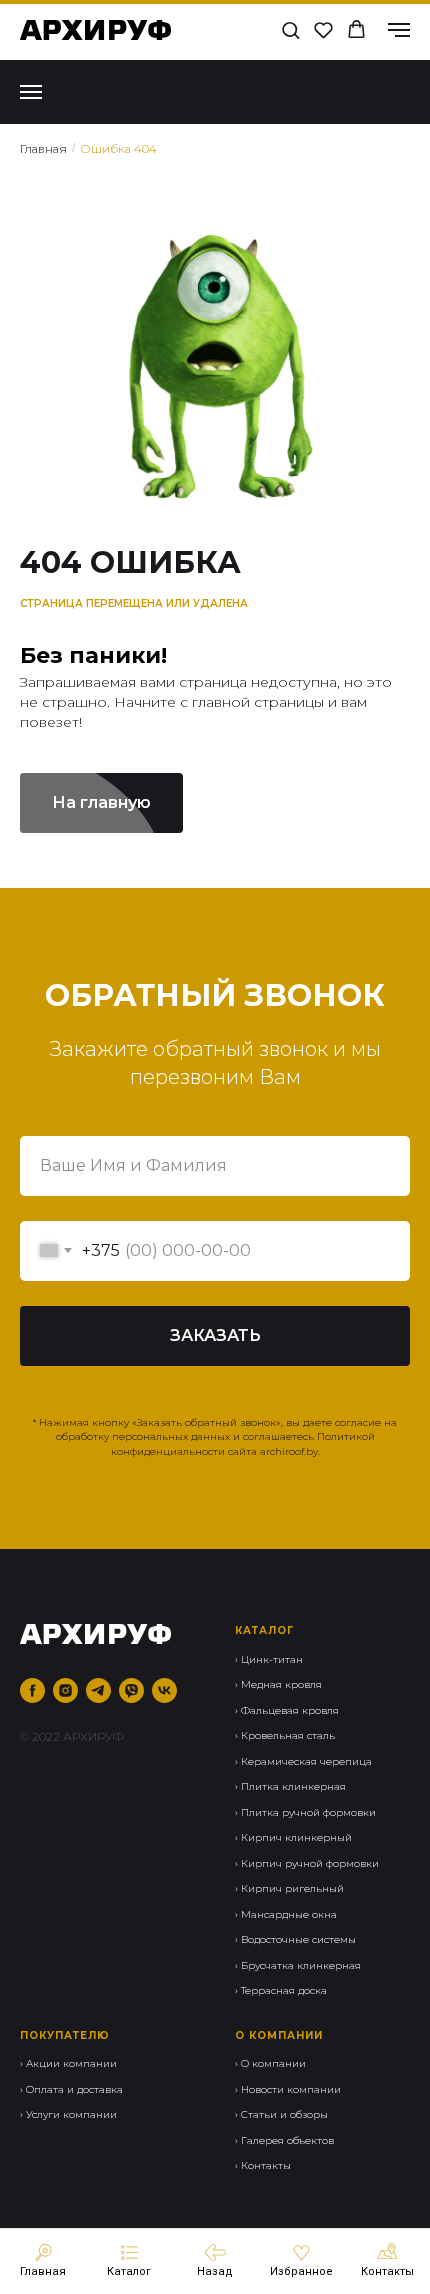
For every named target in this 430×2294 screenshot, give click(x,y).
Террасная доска (284, 1990)
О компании (273, 2063)
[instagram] (65, 1690)
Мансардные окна (289, 1914)
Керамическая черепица (306, 1761)
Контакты (266, 2165)
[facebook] (32, 1690)
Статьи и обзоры (284, 2114)
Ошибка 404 (118, 148)
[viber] (131, 1690)
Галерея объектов (287, 2140)
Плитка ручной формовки (308, 1812)
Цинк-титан (272, 1659)
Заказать (215, 1335)
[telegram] (98, 1690)
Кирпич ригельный (292, 1888)
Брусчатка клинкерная (301, 1965)
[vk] (164, 1690)
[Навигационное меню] (399, 30)
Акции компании (71, 2063)
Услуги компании (71, 2114)
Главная (43, 148)
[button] (290, 29)
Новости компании (291, 2089)
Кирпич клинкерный (296, 1837)
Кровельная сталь (288, 1735)
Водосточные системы (298, 1939)
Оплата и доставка (74, 2089)
